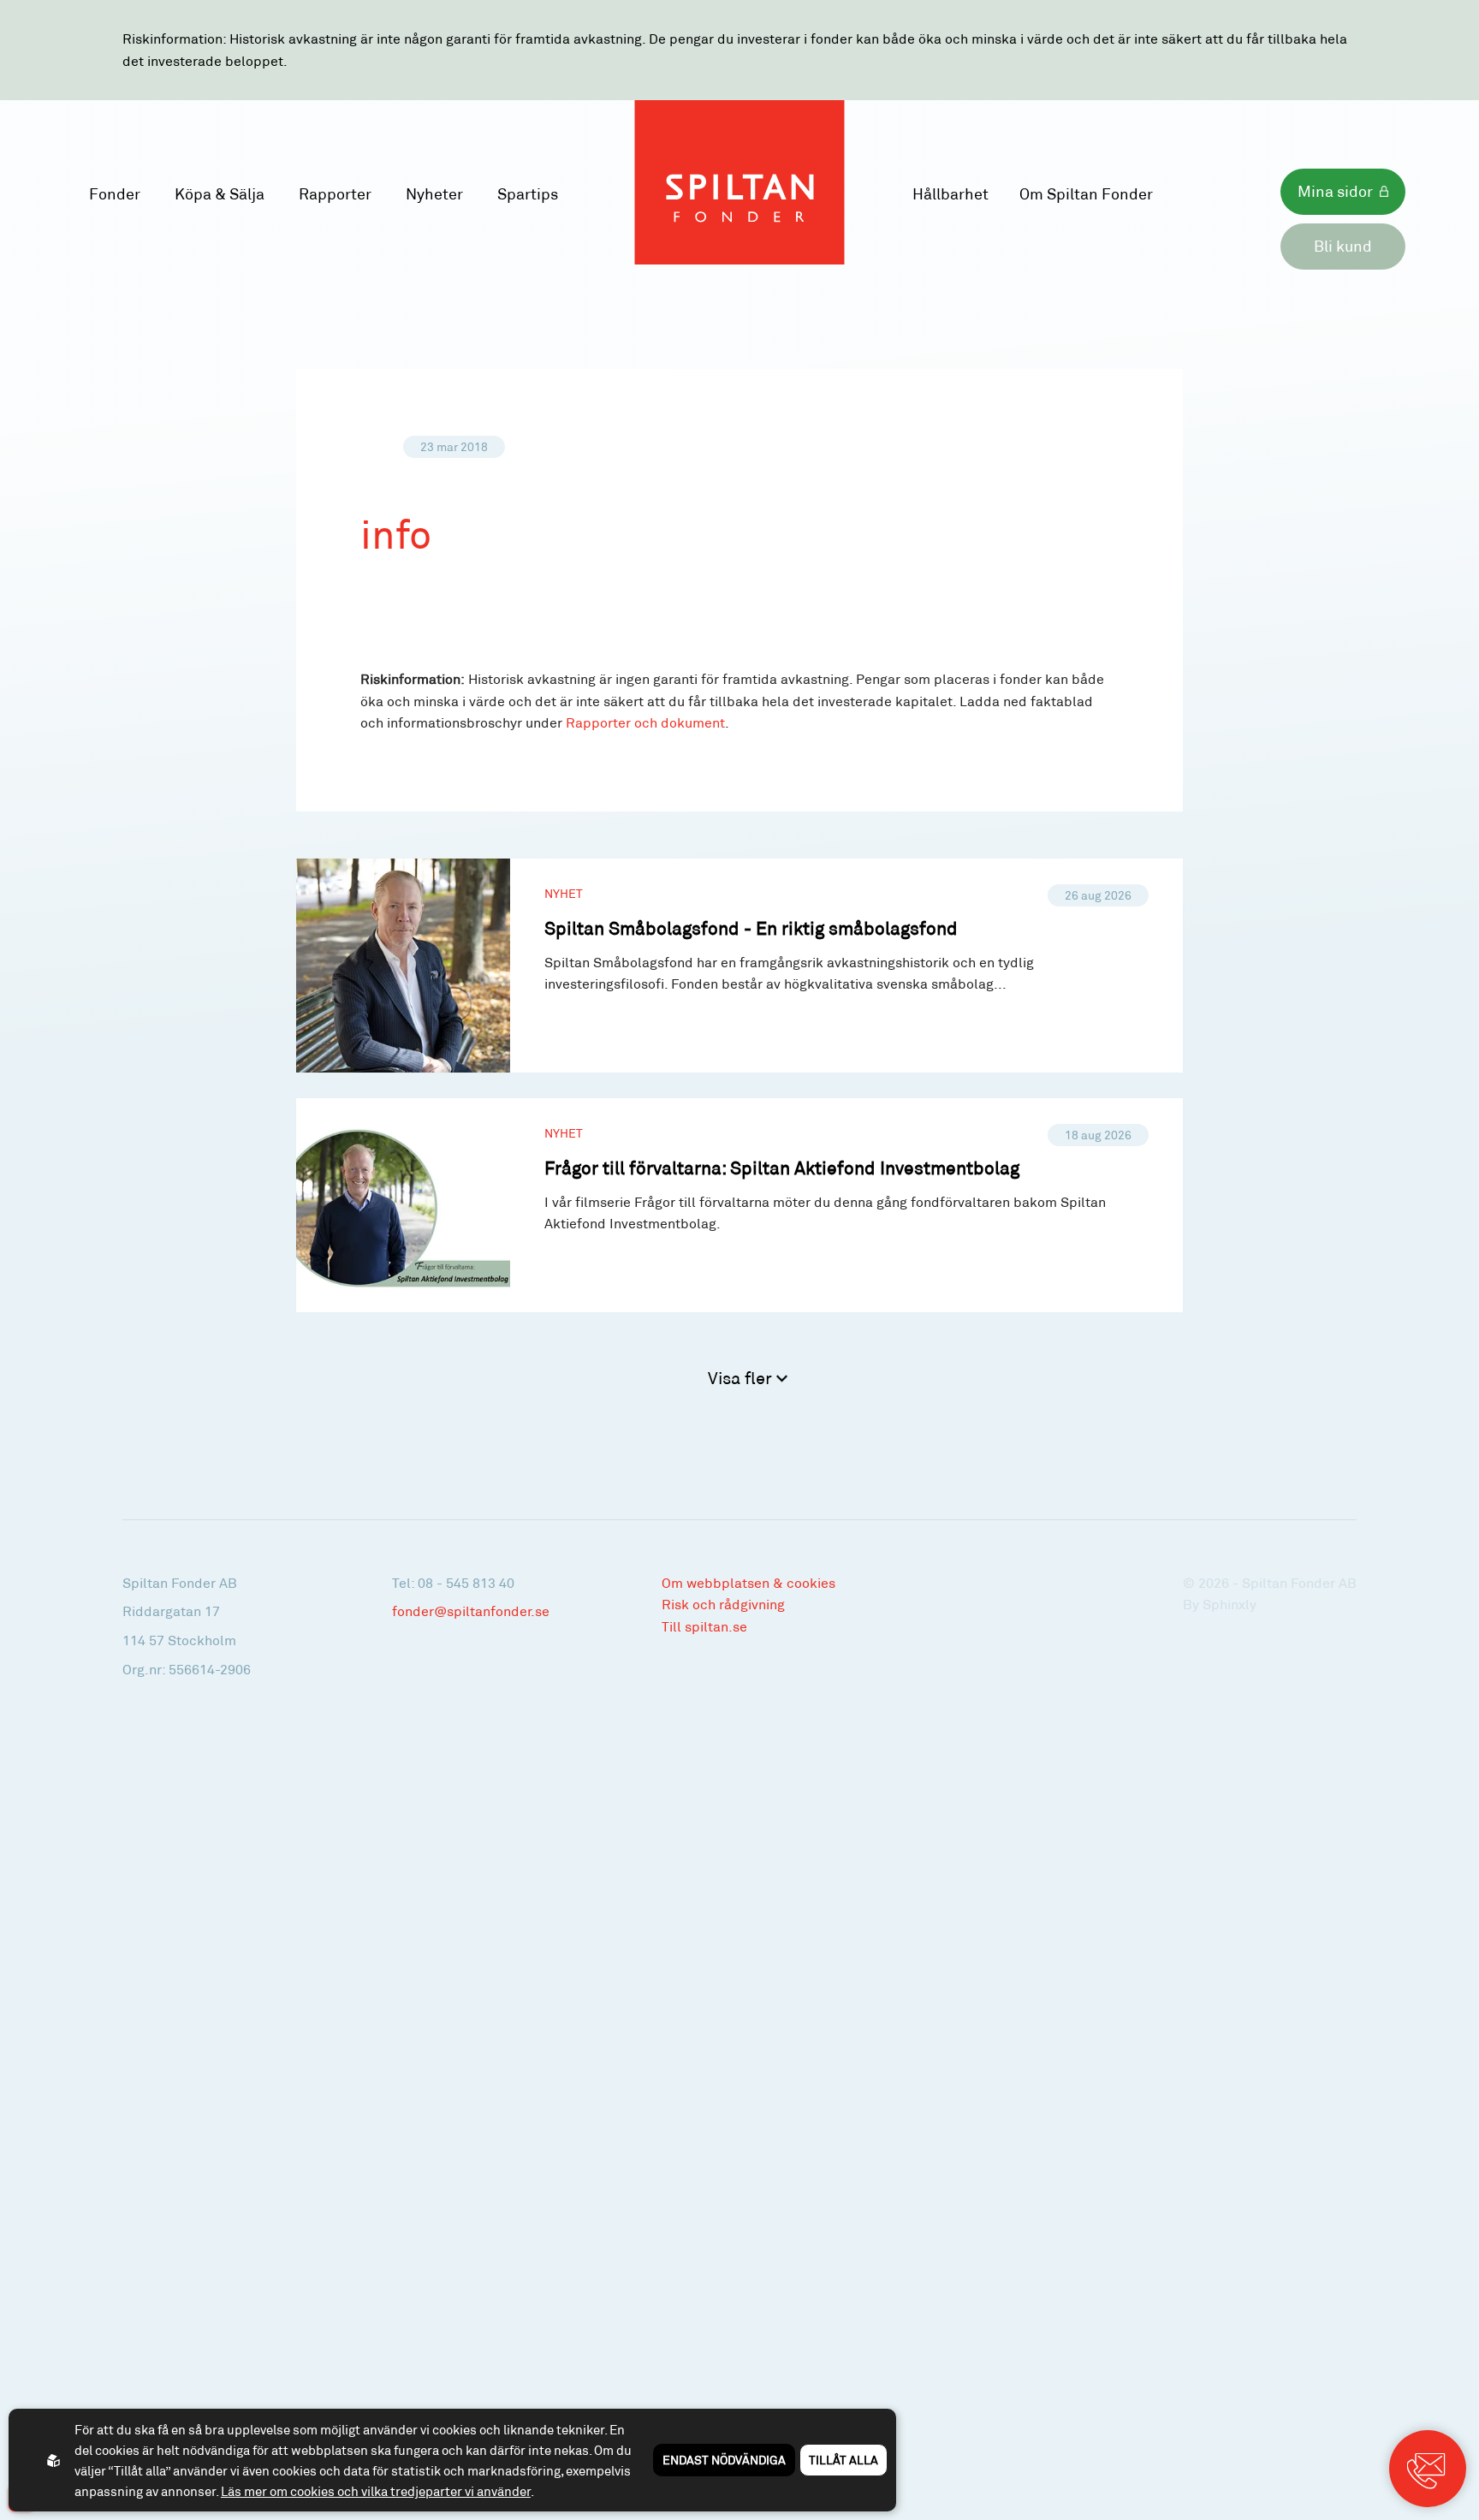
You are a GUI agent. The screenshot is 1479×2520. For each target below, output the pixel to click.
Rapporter (335, 193)
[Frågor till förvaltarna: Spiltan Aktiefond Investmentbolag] (740, 1205)
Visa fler (742, 1377)
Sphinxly (1230, 1604)
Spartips (528, 193)
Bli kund (1343, 246)
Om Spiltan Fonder (1086, 193)
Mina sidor (1335, 191)
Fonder (115, 193)
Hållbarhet (950, 193)
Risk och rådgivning (723, 1604)
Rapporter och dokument (645, 722)
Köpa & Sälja (220, 193)
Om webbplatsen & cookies (748, 1582)
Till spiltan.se (704, 1626)
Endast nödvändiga (724, 2460)
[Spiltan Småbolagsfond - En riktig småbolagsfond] (740, 966)
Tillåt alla (843, 2460)
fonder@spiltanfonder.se (471, 1611)
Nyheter (434, 193)
